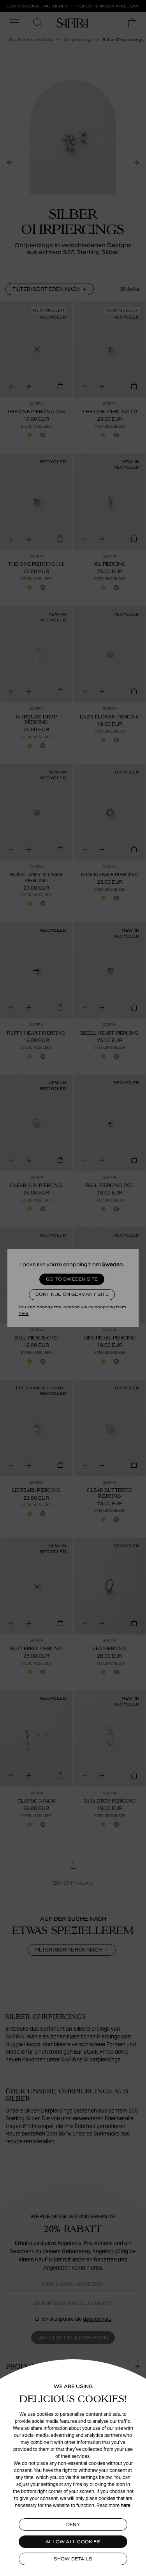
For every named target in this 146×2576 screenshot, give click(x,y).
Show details (73, 2559)
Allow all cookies (73, 2542)
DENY (73, 2525)
